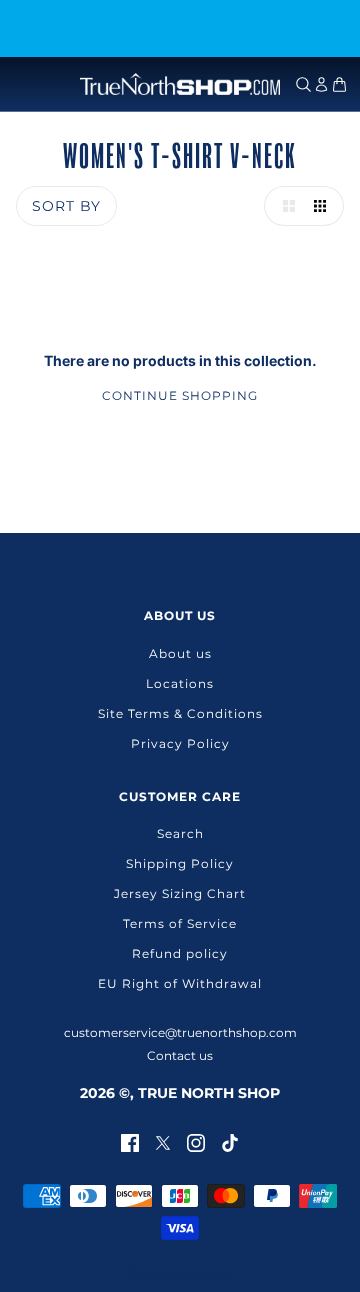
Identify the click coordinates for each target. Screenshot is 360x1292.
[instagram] (196, 1141)
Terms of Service (180, 923)
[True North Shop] (180, 84)
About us (180, 653)
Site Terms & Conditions (180, 713)
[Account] (321, 84)
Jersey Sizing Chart (180, 893)
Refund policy (180, 953)
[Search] (303, 84)
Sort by (66, 206)
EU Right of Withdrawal (180, 983)
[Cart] (339, 84)
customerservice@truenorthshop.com (180, 1032)
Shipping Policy (180, 863)
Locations (180, 683)
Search (180, 833)
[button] (284, 206)
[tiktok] (230, 1141)
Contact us (180, 1055)
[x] (163, 1141)
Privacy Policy (180, 743)
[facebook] (130, 1141)
